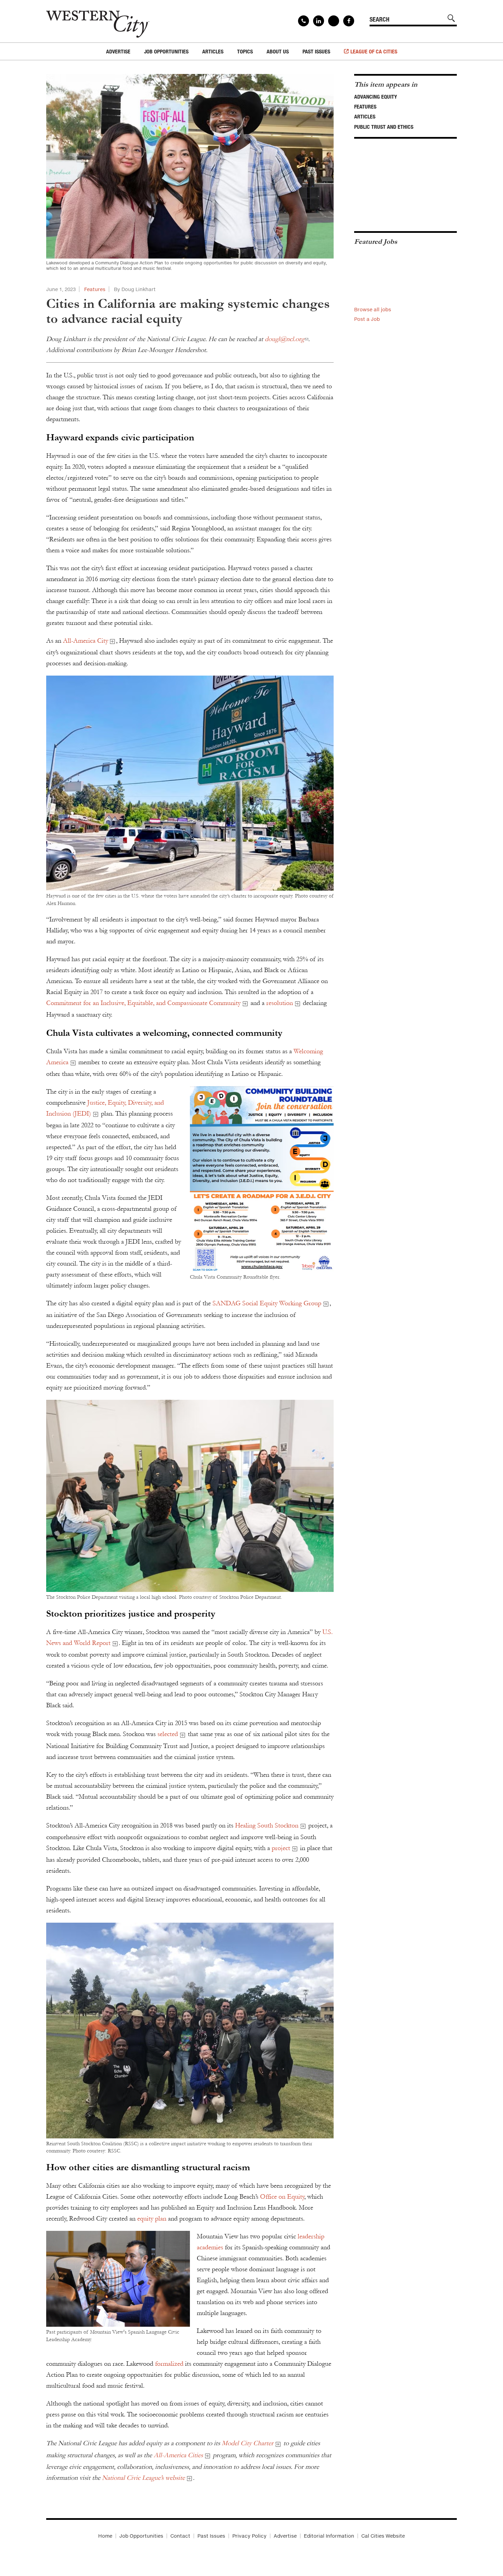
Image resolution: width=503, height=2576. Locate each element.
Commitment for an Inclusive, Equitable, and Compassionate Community (143, 1003)
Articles (365, 116)
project (281, 1848)
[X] (334, 21)
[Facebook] (349, 21)
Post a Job (367, 319)
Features (95, 289)
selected (168, 1734)
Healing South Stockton (267, 1825)
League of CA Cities (374, 51)
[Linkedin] (319, 21)
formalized (169, 2364)
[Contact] (304, 21)
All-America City (85, 641)
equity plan (152, 2219)
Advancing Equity (376, 97)
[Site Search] (451, 18)
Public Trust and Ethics (384, 127)
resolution (280, 1003)
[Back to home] (98, 21)
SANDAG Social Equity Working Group (267, 1303)
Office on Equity (282, 2197)
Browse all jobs (373, 309)
